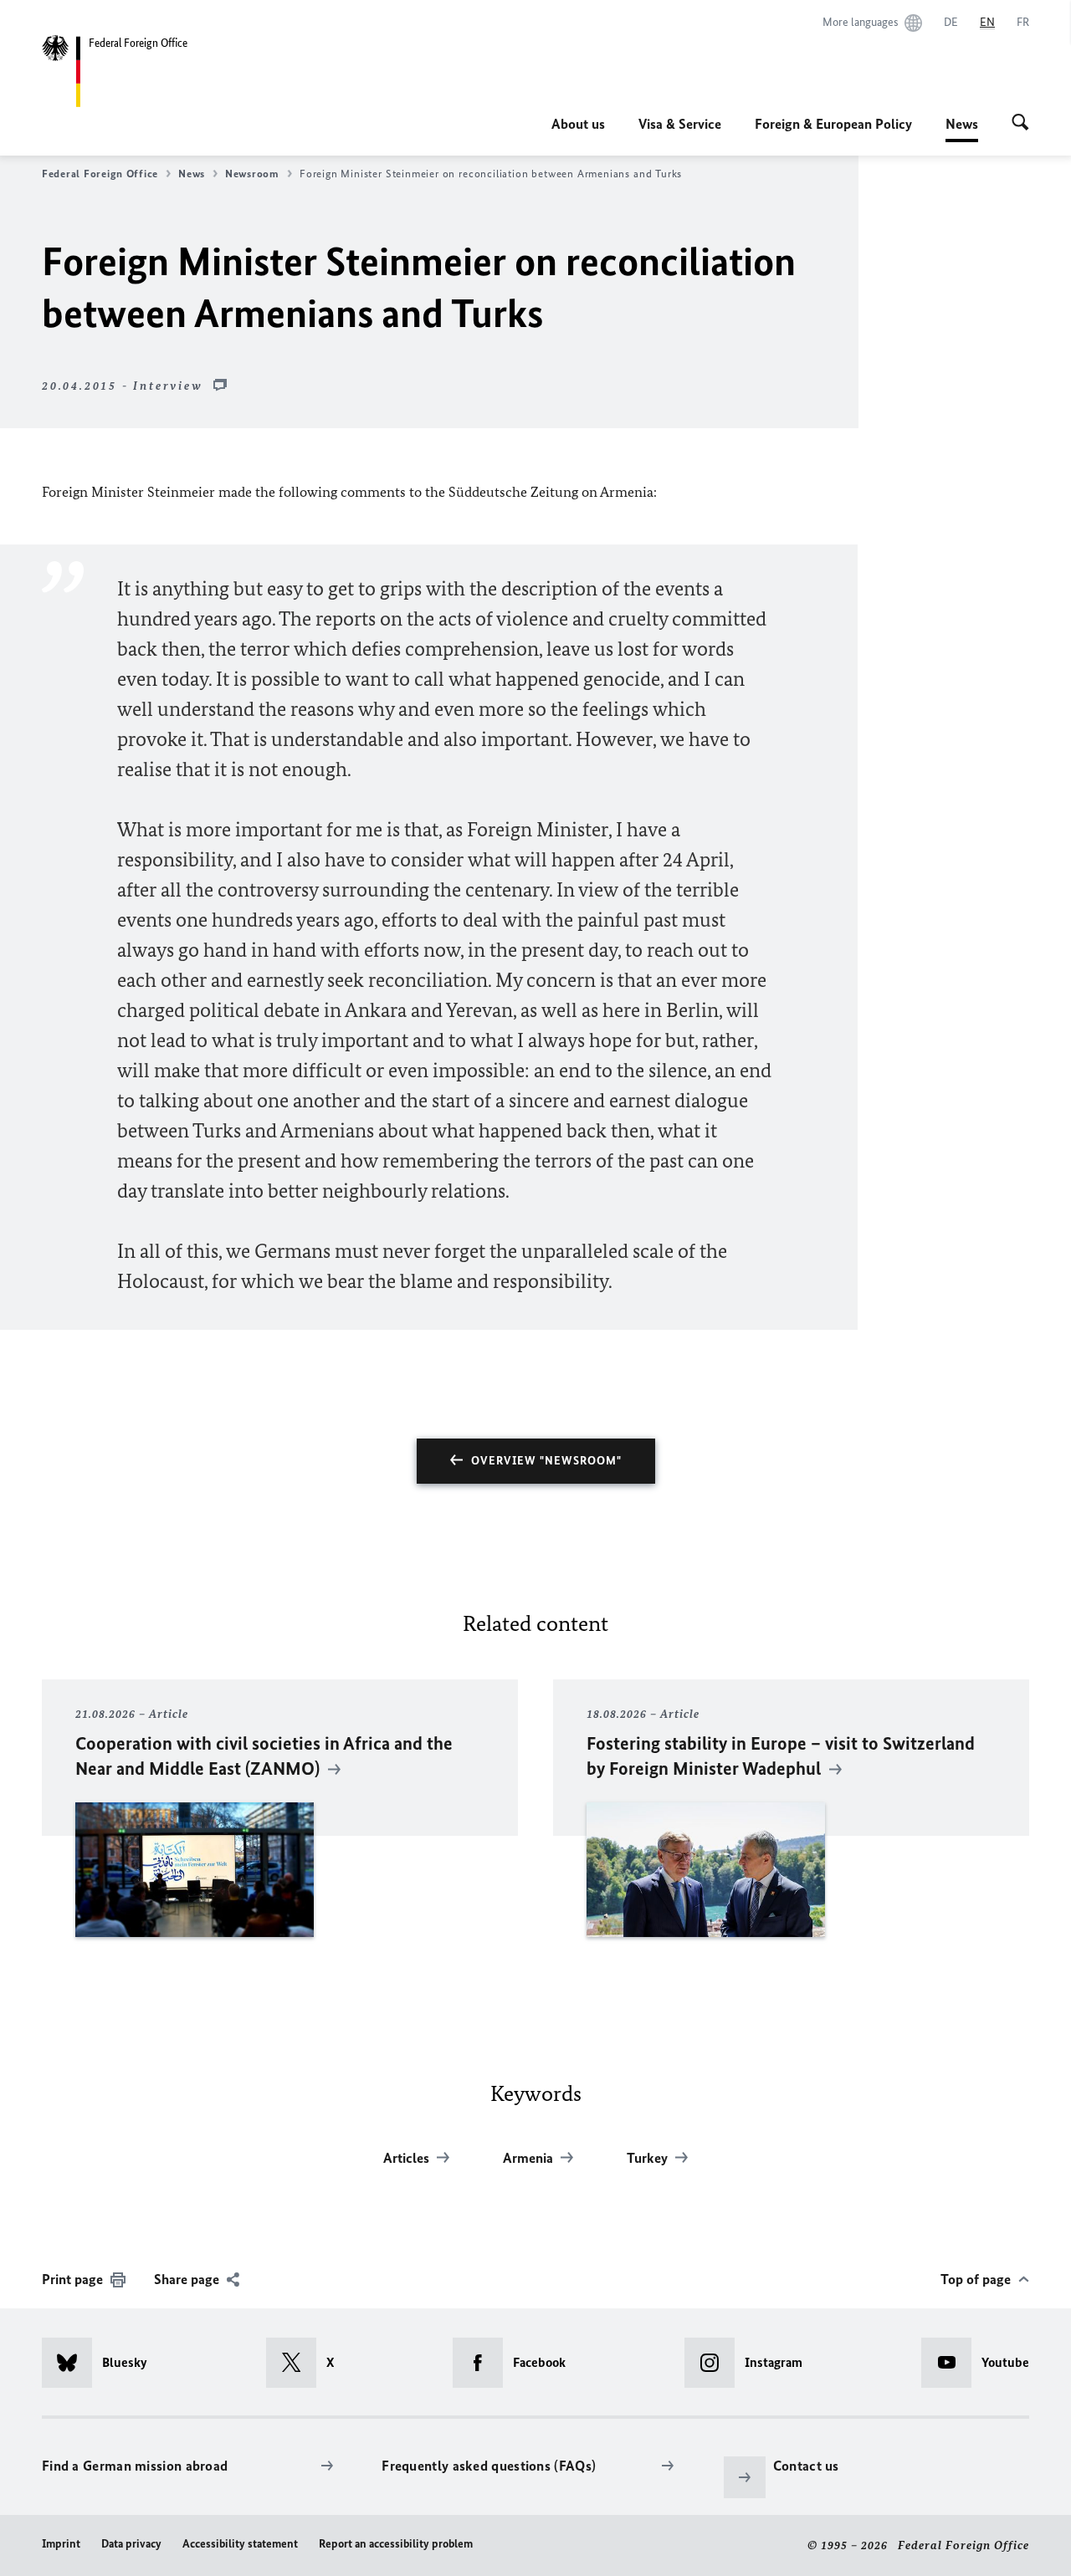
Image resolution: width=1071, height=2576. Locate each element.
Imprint (61, 2544)
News (962, 129)
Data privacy (131, 2544)
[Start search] (1020, 124)
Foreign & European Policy (833, 124)
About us (578, 124)
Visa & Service (680, 124)
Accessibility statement (240, 2544)
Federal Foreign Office (100, 174)
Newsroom (252, 174)
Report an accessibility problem (396, 2544)
